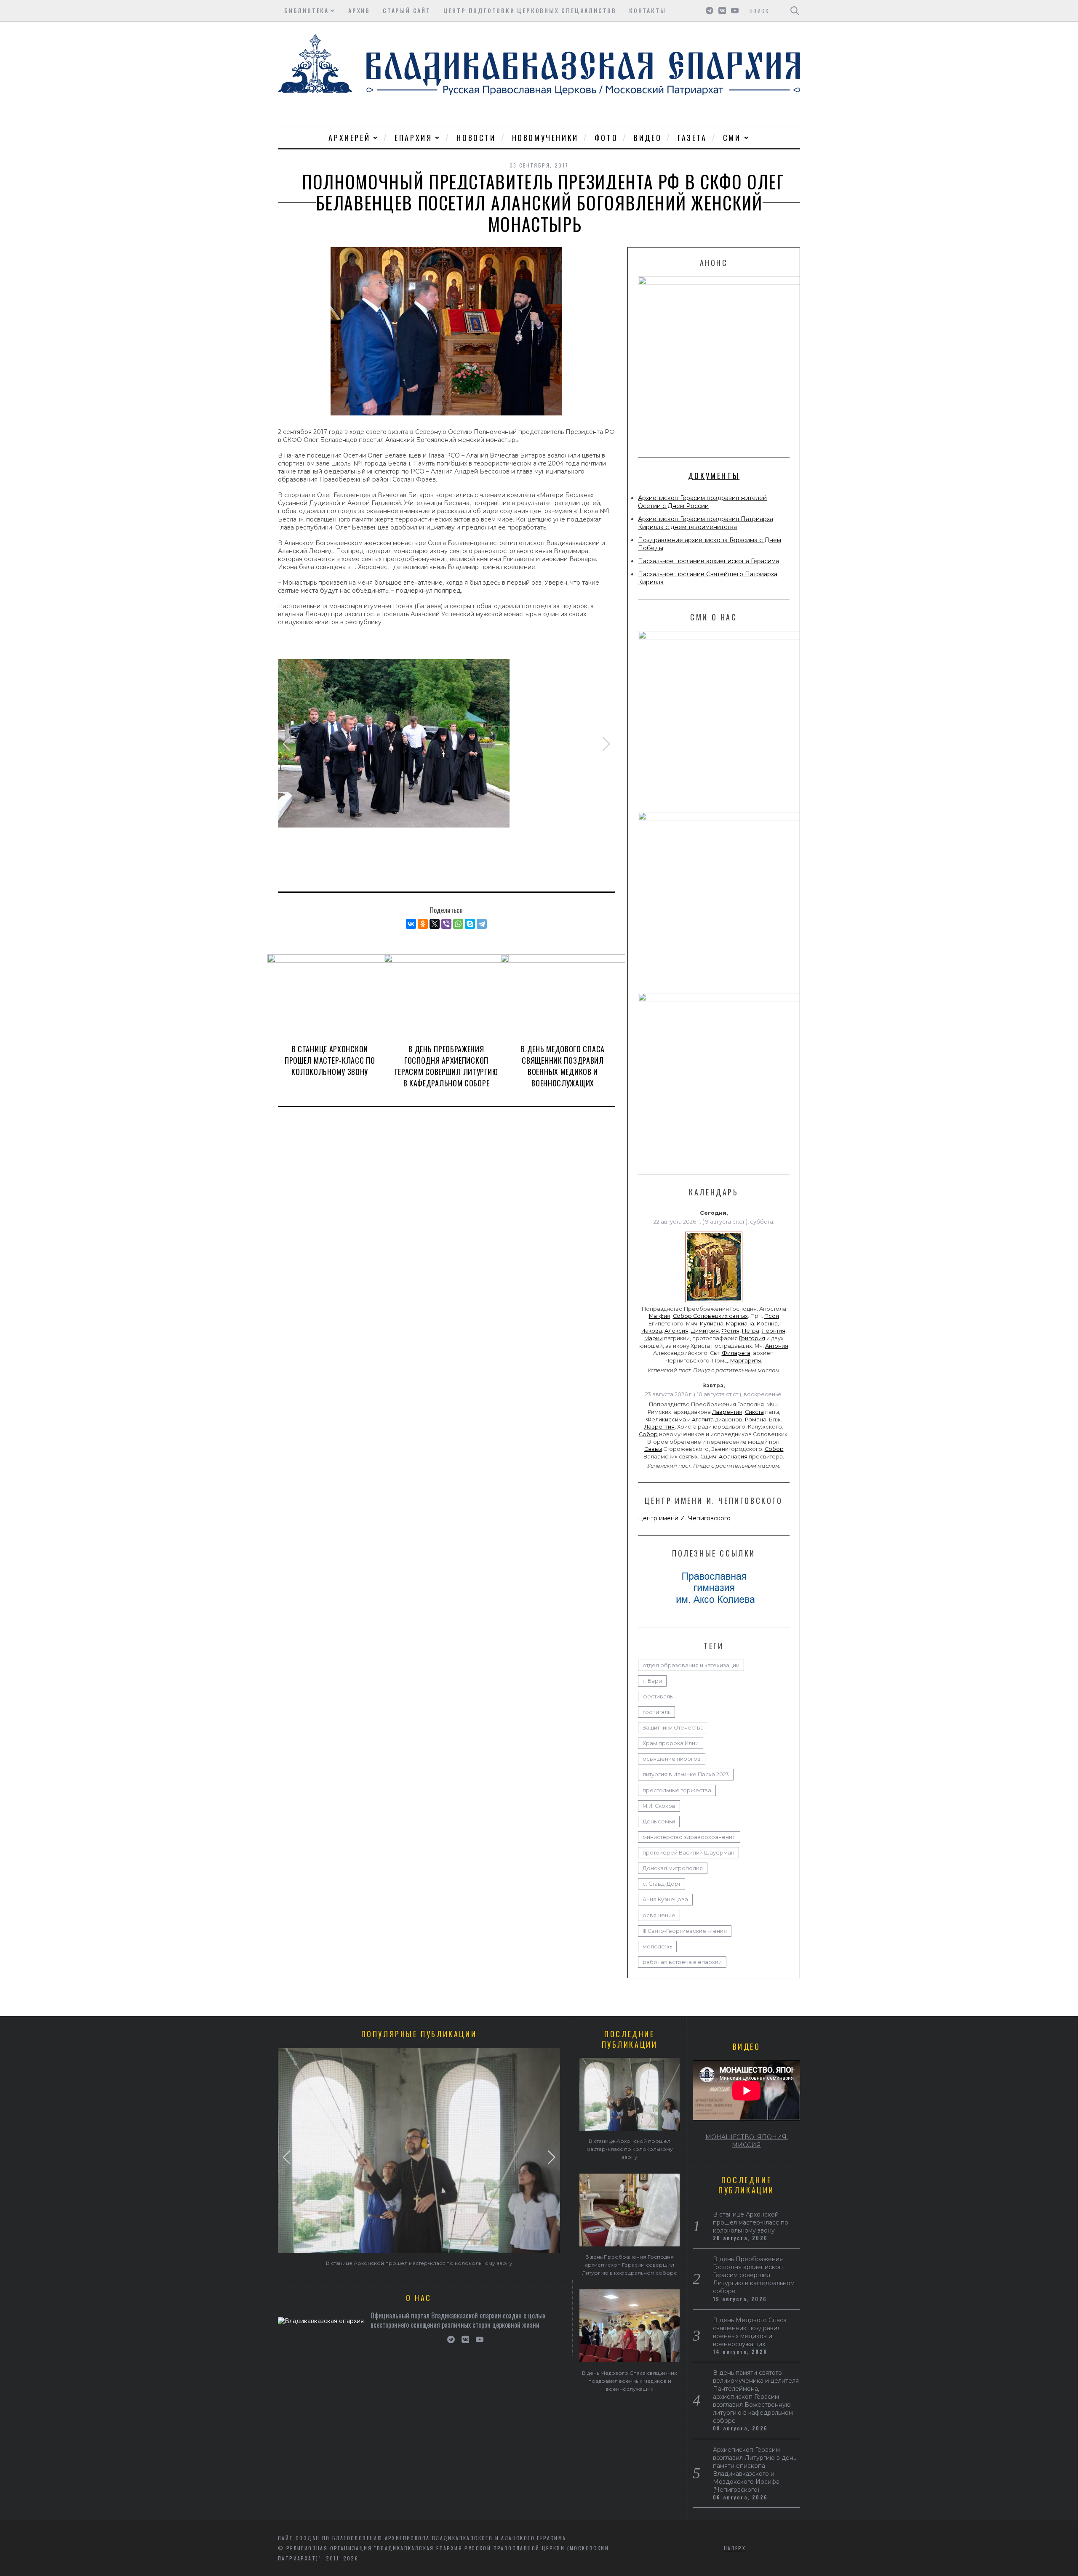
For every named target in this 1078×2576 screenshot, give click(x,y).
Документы (714, 476)
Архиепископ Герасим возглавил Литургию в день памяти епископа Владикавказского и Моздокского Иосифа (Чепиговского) (755, 2470)
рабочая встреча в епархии (682, 1962)
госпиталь (656, 1712)
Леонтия (774, 1331)
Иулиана (712, 1324)
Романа (756, 1420)
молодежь (657, 1947)
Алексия (676, 1331)
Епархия (413, 138)
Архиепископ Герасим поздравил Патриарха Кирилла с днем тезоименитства (706, 523)
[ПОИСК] (795, 11)
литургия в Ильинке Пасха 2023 (686, 1774)
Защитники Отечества (673, 1728)
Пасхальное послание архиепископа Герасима (708, 561)
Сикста (754, 1412)
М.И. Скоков (659, 1806)
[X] (435, 924)
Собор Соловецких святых (710, 1316)
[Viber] (446, 924)
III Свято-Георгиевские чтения (685, 1931)
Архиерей (349, 138)
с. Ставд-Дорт (662, 1884)
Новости (476, 138)
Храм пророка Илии (671, 1743)
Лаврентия (727, 1412)
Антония (777, 1346)
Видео (648, 138)
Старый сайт (407, 10)
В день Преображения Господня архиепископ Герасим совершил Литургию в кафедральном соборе (447, 1066)
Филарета (736, 1353)
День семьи (659, 1822)
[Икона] (714, 1302)
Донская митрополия (673, 1868)
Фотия (730, 1331)
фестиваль (658, 1696)
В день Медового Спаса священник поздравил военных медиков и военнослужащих (563, 1066)
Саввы (653, 1449)
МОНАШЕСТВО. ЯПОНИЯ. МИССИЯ (747, 2141)
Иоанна (767, 1324)
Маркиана (740, 1324)
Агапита (703, 1420)
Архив (359, 10)
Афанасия (733, 1457)
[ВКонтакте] (411, 924)
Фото (606, 138)
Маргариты (746, 1361)
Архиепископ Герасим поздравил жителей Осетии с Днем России (702, 502)
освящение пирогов (672, 1759)
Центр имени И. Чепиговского (684, 1518)
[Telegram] (482, 924)
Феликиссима (666, 1420)
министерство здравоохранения (689, 1837)
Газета (692, 138)
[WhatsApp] (458, 924)
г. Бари (652, 1681)
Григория (752, 1338)
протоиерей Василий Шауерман (688, 1853)
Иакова (652, 1331)
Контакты (647, 10)
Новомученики (545, 138)
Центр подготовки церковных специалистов (530, 10)
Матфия (660, 1316)
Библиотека (307, 10)
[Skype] (470, 924)
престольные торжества (677, 1790)
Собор (648, 1434)
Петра (751, 1331)
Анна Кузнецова (665, 1899)
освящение (659, 1915)
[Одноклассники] (423, 924)
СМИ (732, 138)
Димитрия (705, 1331)
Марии (654, 1338)
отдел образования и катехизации (691, 1665)
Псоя (772, 1316)
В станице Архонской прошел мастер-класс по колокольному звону (330, 1060)
